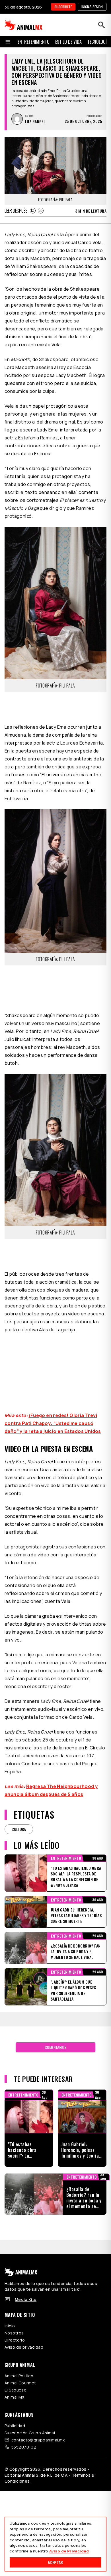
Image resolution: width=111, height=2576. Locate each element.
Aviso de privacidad (24, 2347)
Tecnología (98, 42)
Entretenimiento (34, 42)
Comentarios (55, 2047)
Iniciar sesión (92, 7)
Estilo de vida (68, 42)
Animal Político (19, 2376)
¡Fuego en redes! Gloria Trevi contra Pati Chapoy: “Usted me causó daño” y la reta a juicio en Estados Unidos (53, 1423)
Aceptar (55, 2562)
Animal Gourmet (20, 2383)
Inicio (10, 2326)
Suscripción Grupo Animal (30, 2433)
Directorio (15, 2340)
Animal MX (15, 2397)
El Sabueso (16, 2390)
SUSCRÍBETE (63, 7)
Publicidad (15, 2426)
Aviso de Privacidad (69, 2551)
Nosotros (14, 2333)
